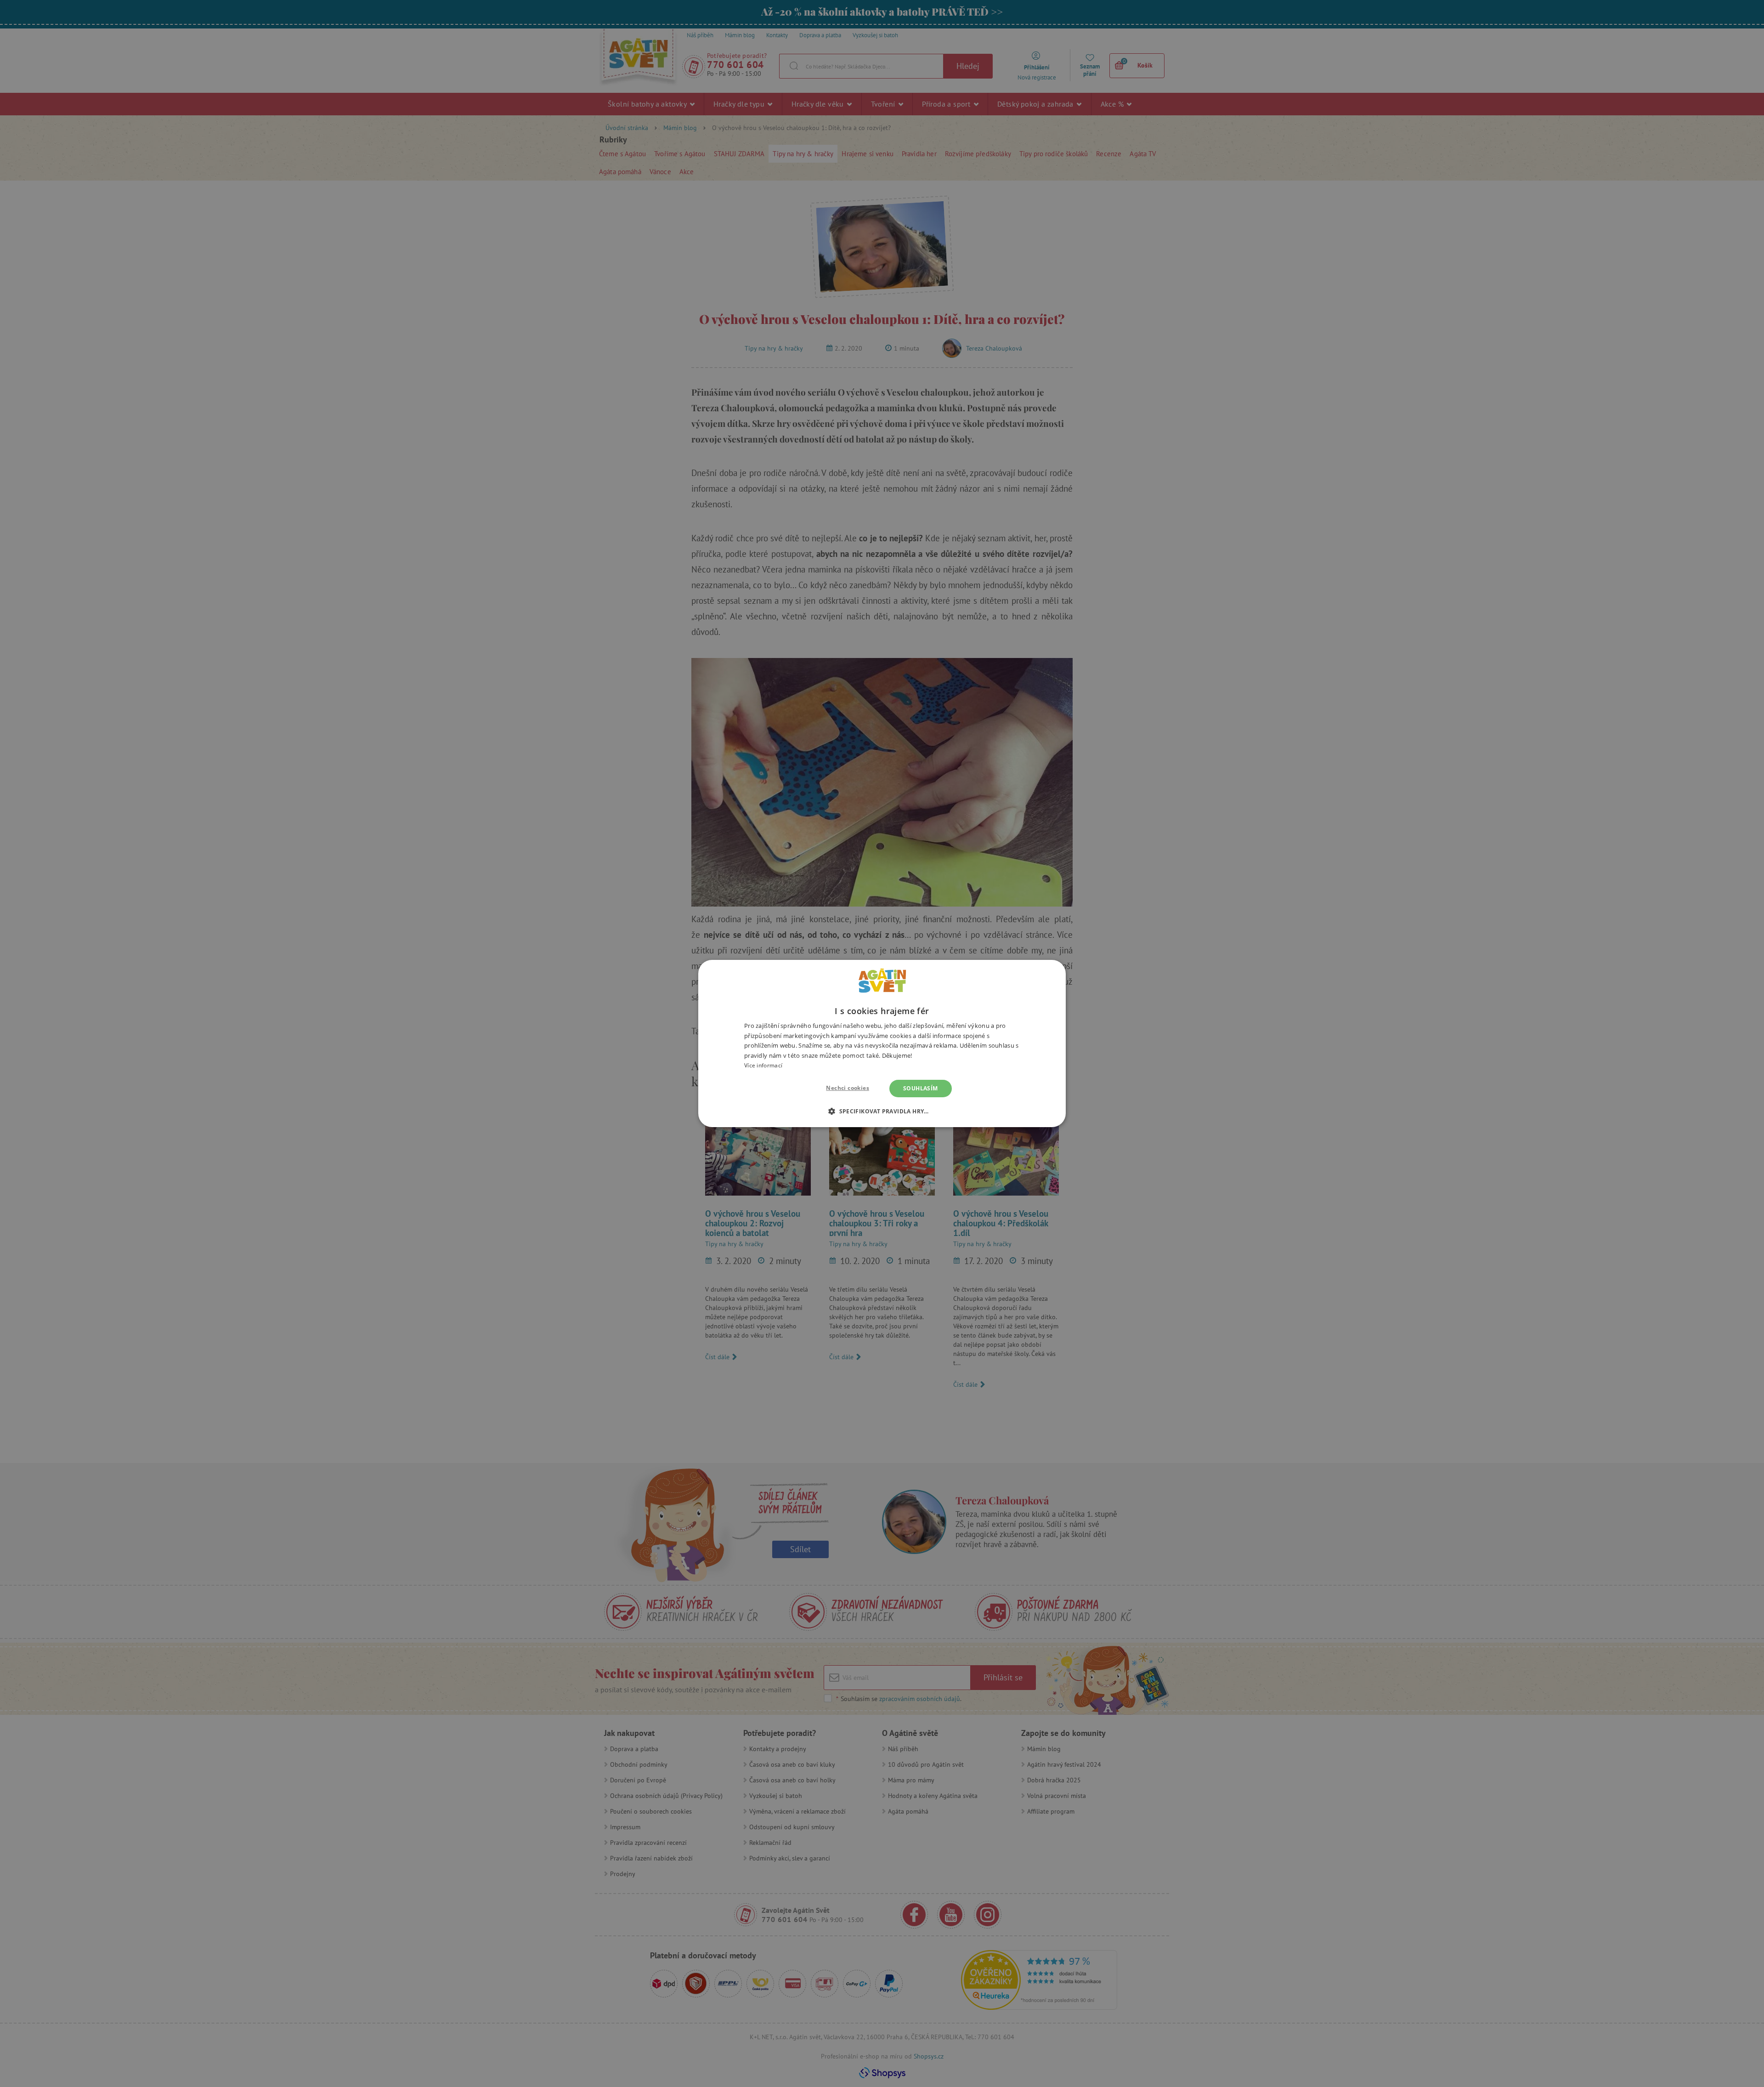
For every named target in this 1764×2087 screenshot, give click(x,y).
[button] (882, 1111)
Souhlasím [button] (921, 1088)
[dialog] (882, 1043)
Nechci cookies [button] (848, 1088)
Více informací (763, 1065)
